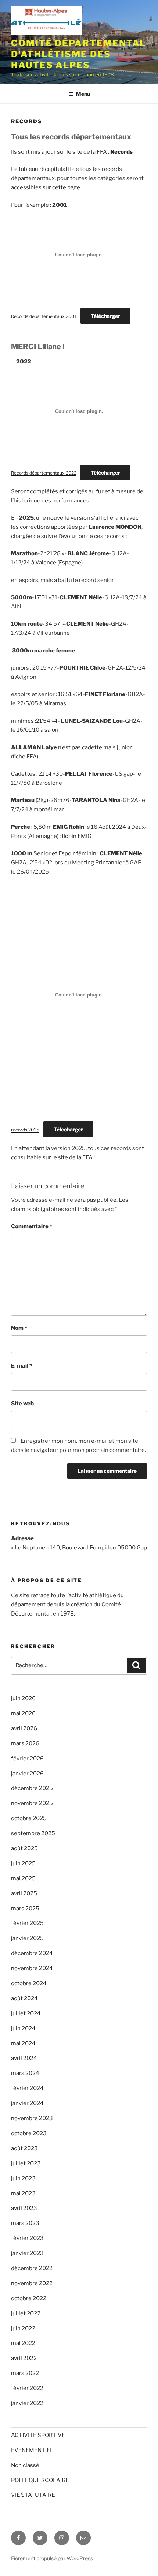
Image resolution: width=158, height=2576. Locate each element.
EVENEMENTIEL (32, 2450)
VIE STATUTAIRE (33, 2495)
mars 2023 (25, 2223)
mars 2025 (25, 1909)
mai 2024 (23, 2043)
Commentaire (32, 1226)
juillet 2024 (26, 2013)
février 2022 (27, 2388)
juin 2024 (23, 2028)
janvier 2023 (27, 2253)
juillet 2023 (26, 2163)
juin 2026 (23, 1698)
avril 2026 (24, 1728)
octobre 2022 (29, 2298)
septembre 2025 (33, 1833)
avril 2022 (24, 2358)
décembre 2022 (32, 2268)
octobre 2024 (29, 1983)
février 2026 (27, 1759)
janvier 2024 (27, 2103)
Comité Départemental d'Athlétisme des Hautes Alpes (78, 54)
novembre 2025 (32, 1803)
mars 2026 (25, 1743)
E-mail (21, 1366)
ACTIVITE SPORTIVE (38, 2435)
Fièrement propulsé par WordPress (52, 2558)
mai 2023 (23, 2193)
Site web (22, 1404)
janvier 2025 (27, 1938)
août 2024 (24, 1998)
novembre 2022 (32, 2283)
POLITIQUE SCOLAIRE (40, 2480)
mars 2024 (25, 2073)
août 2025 (24, 1848)
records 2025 (25, 1130)
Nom (19, 1328)
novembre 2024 (32, 1968)
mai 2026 (23, 1713)
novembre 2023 (32, 2118)
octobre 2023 (29, 2133)
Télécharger (105, 316)
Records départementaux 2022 (44, 473)
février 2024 (27, 2088)
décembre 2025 (32, 1788)
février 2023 (27, 2238)
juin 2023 (23, 2178)
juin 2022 (23, 2328)
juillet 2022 (26, 2313)
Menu (83, 94)
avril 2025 (24, 1893)
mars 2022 (25, 2373)
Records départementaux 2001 (44, 316)
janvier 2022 (27, 2403)
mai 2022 (23, 2343)
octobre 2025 (29, 1818)
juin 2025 (23, 1863)
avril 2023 (24, 2208)
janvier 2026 (27, 1774)
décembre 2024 (32, 1953)
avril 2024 (24, 2058)
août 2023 (24, 2148)
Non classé (25, 2465)
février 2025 (27, 1923)
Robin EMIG (77, 836)
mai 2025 (23, 1878)
